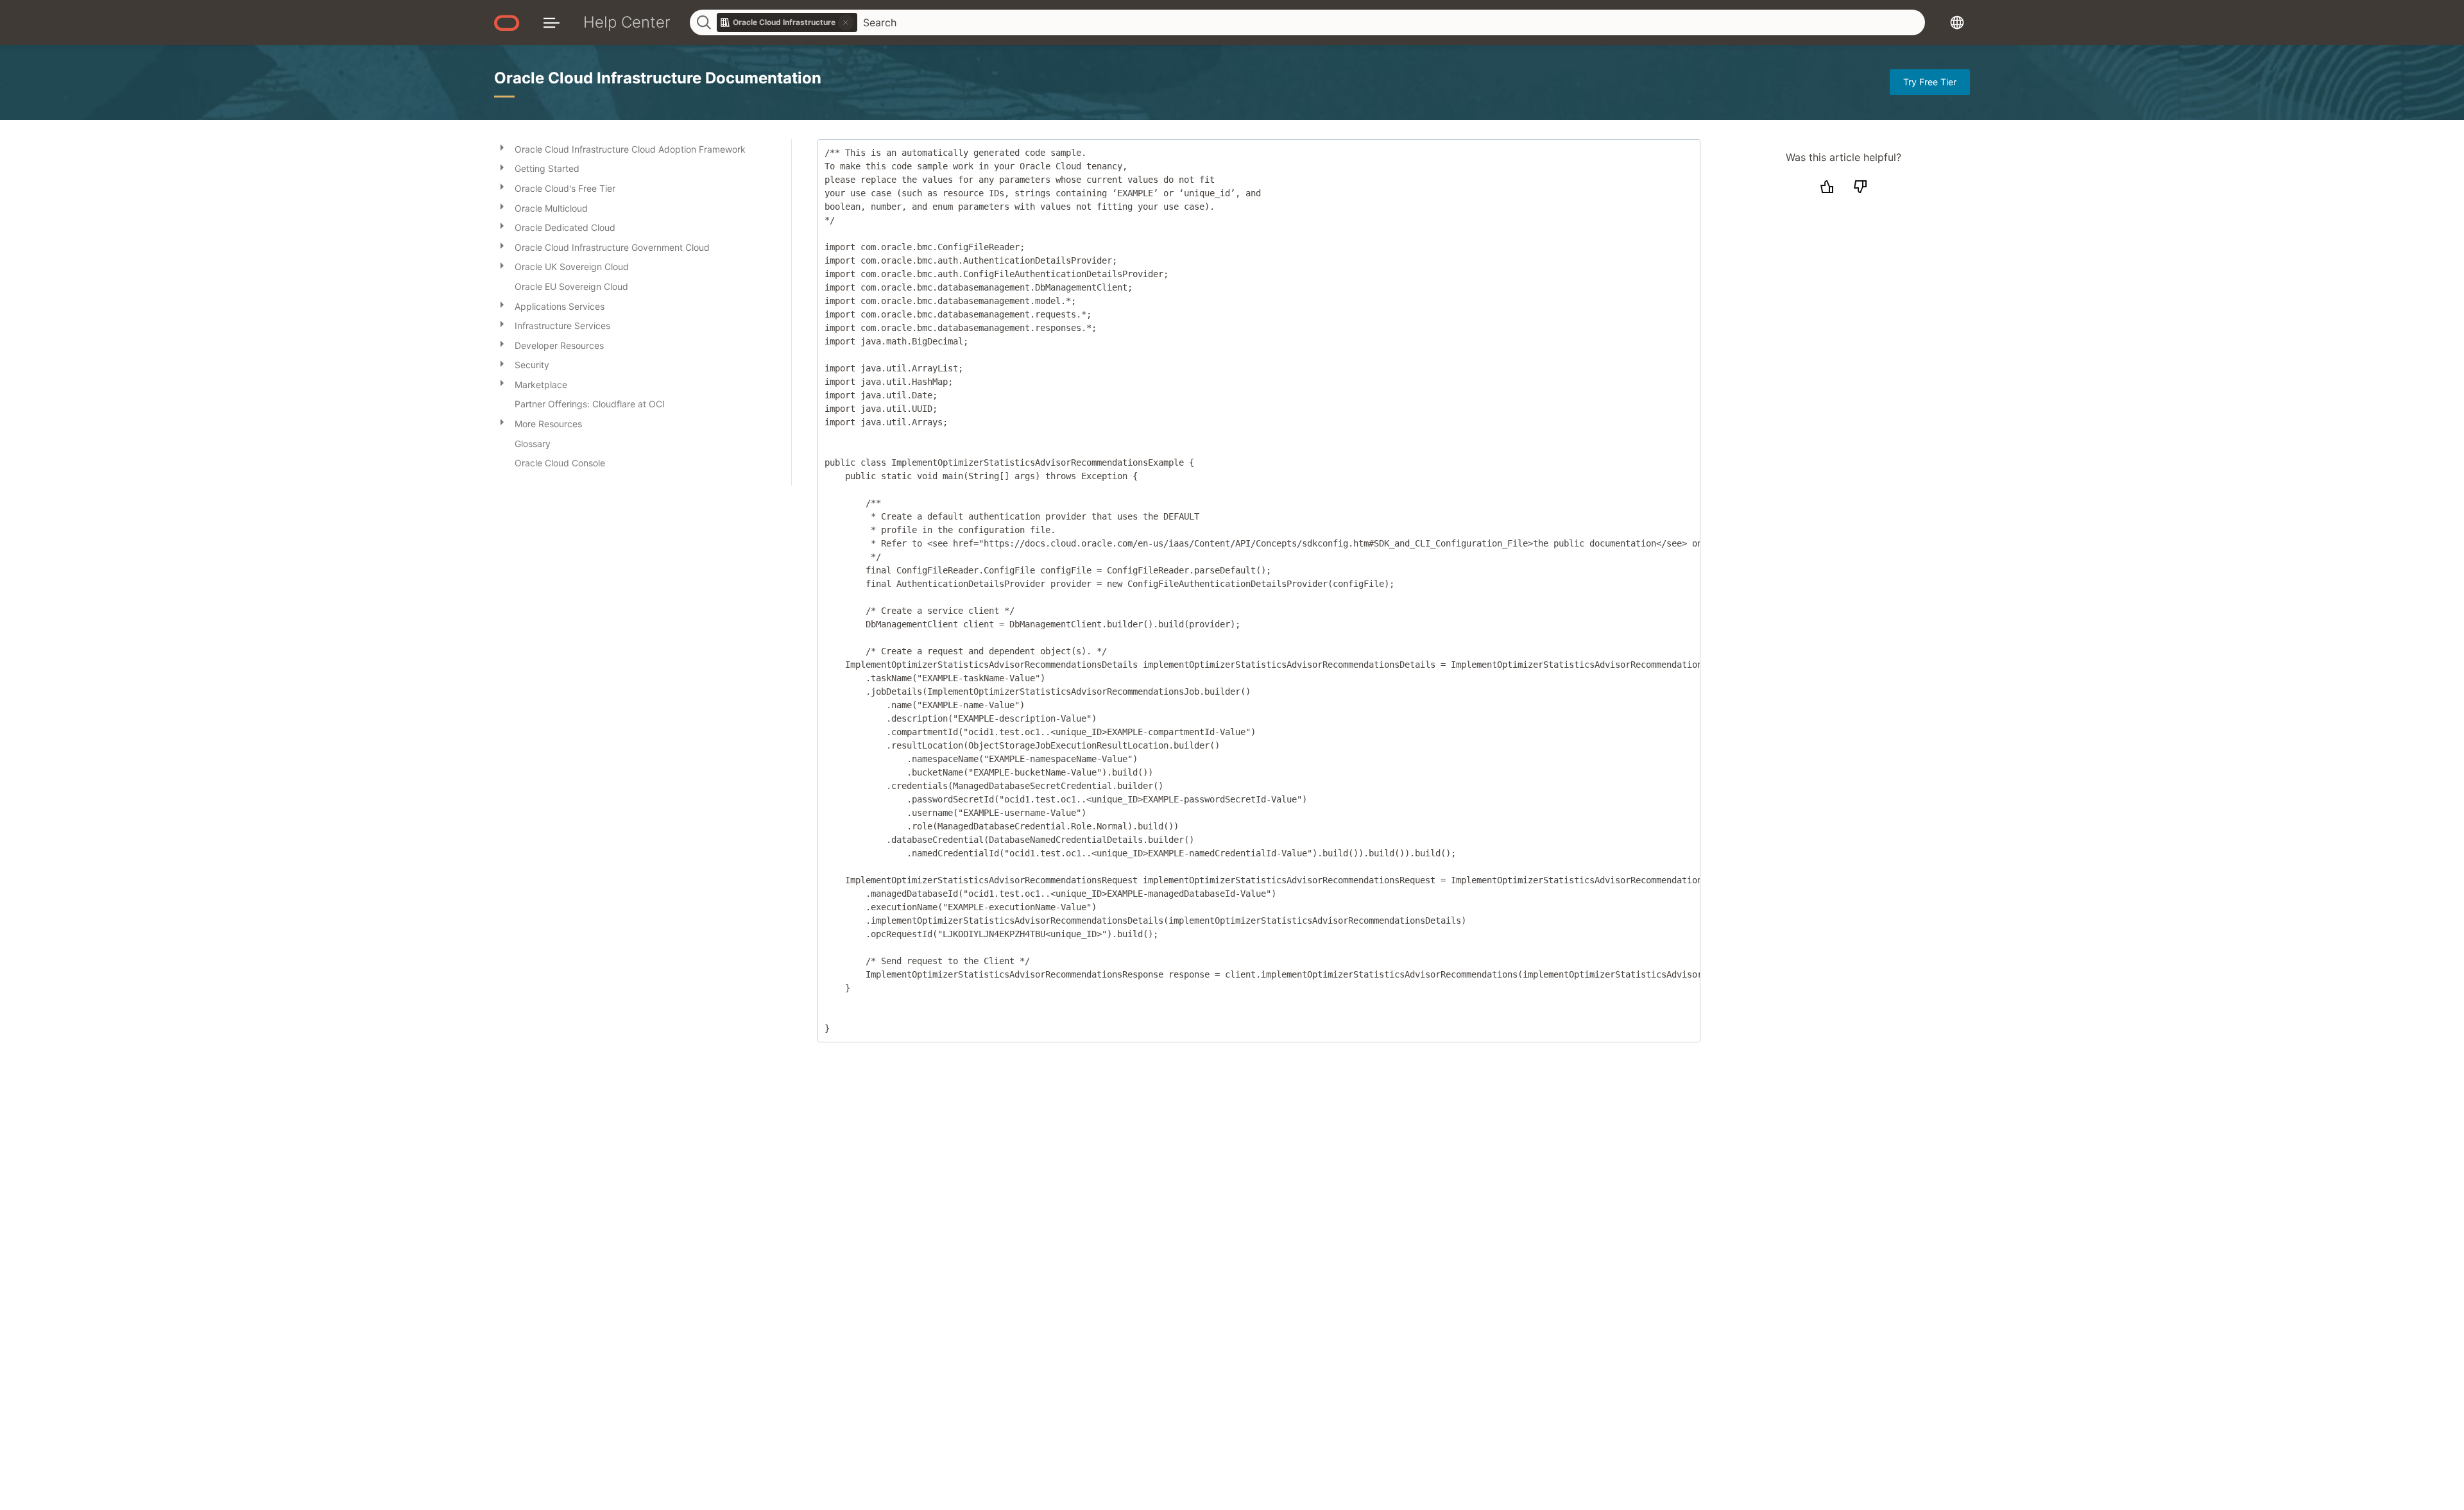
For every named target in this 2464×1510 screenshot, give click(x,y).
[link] (787, 22)
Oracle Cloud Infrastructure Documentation (658, 78)
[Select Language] (1957, 22)
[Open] (502, 147)
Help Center (627, 22)
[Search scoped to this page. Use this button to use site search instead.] (846, 22)
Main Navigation (552, 22)
